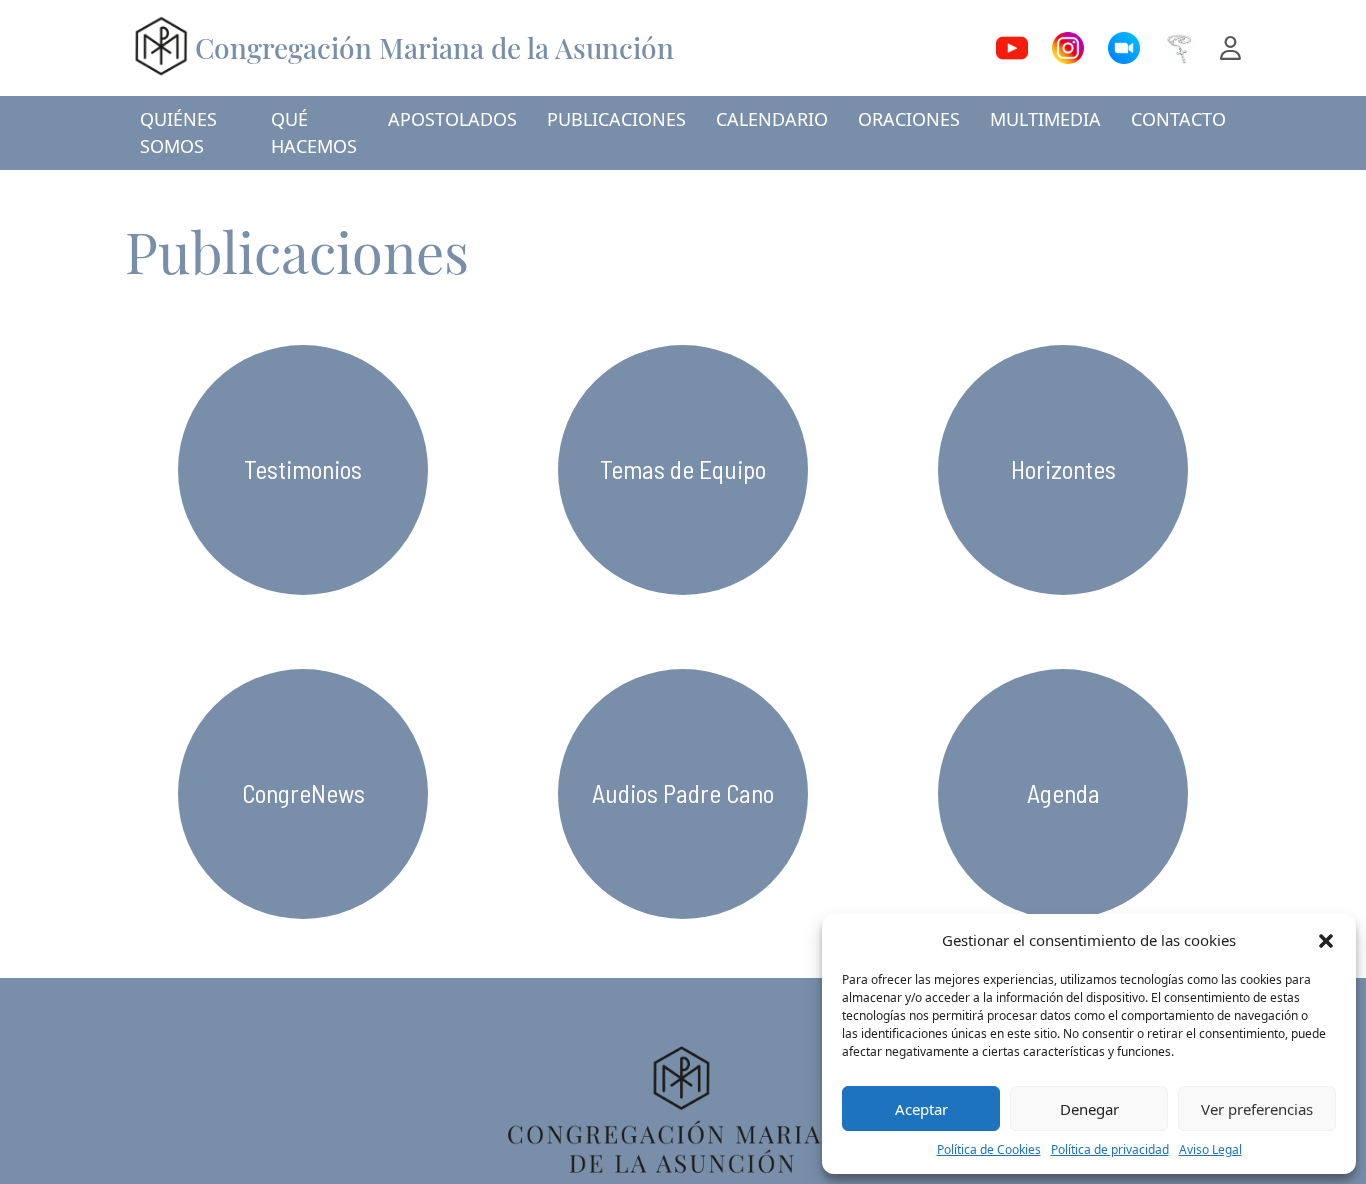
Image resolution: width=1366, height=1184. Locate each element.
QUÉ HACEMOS (314, 132)
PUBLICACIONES (616, 119)
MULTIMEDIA (1045, 119)
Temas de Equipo (683, 468)
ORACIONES (909, 119)
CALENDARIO (772, 119)
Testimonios (303, 468)
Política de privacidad (1110, 1149)
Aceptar (921, 1109)
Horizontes (1063, 468)
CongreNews (303, 792)
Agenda (1063, 792)
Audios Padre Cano (683, 792)
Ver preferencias (1257, 1109)
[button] (1326, 940)
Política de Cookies (989, 1149)
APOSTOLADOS (452, 119)
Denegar (1089, 1109)
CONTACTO (1178, 119)
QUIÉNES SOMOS (178, 132)
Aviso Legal (1210, 1149)
